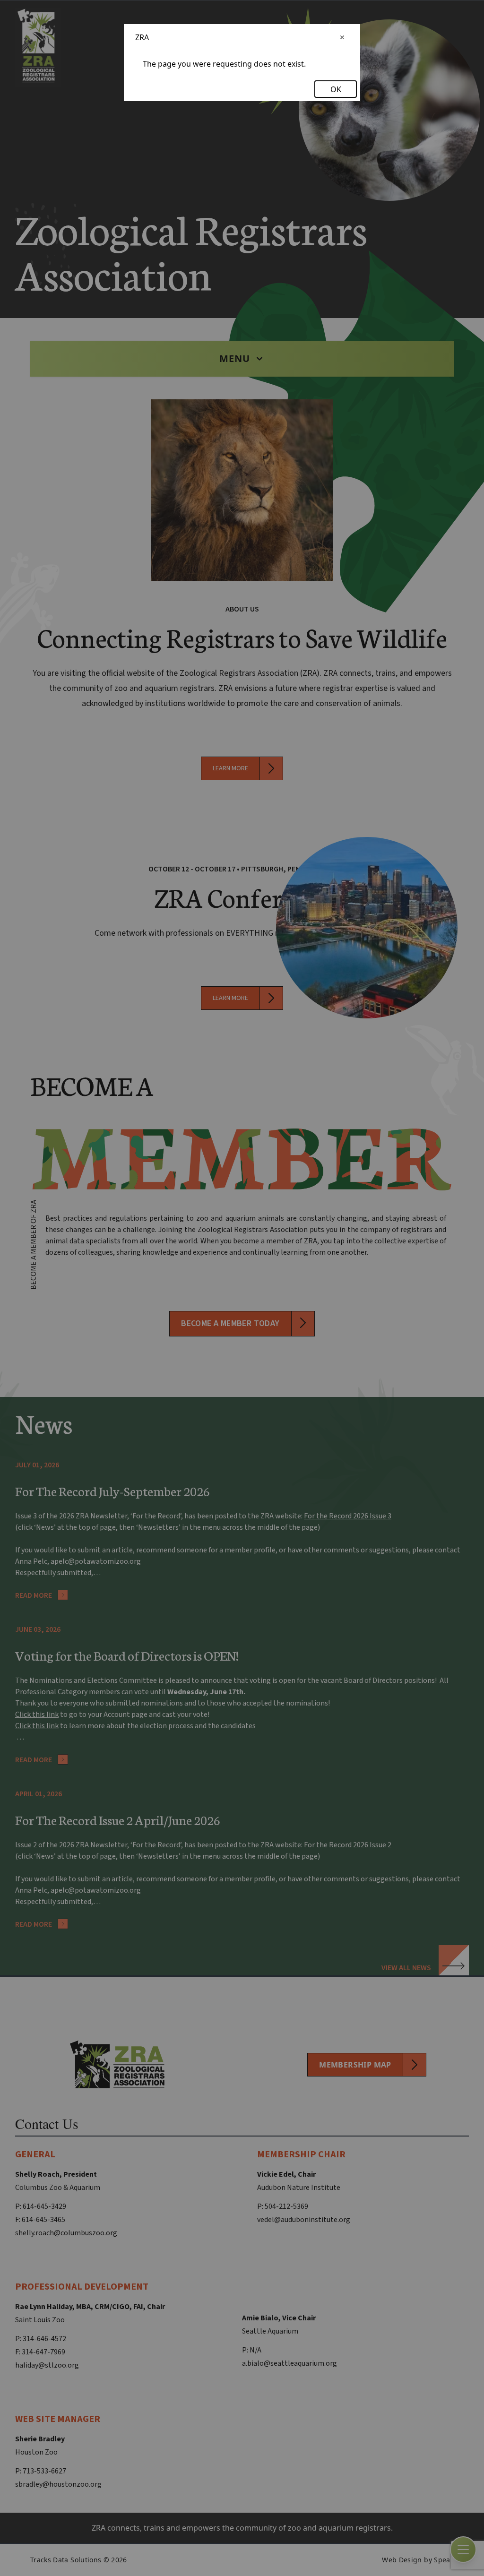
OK (336, 89)
